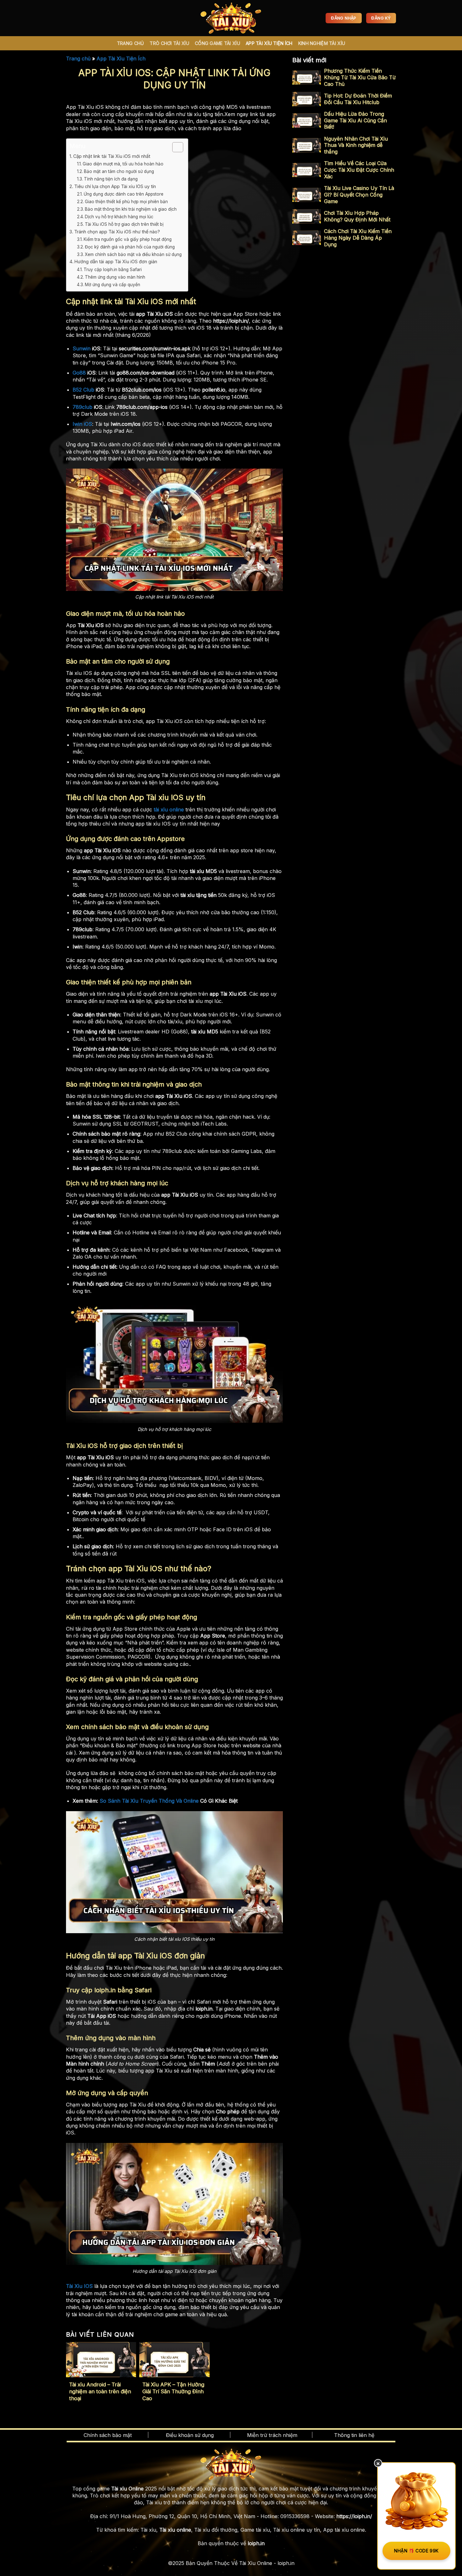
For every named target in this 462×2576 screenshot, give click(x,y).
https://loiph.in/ (354, 2516)
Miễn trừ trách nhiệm (272, 2435)
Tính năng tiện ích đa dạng (111, 179)
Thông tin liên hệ (354, 2435)
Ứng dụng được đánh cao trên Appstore (124, 194)
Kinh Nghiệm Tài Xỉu (322, 43)
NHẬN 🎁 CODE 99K (416, 2551)
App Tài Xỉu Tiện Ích (269, 43)
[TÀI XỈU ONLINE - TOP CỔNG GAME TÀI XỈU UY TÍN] (231, 18)
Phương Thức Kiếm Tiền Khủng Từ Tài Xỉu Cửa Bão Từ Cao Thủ (360, 77)
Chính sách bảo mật (108, 2435)
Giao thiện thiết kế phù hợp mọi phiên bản (126, 202)
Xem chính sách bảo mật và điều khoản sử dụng (133, 254)
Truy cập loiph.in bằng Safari (113, 270)
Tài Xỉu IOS (79, 2286)
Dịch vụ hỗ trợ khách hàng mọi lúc (119, 217)
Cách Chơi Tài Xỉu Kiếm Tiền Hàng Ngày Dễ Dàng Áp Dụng (358, 238)
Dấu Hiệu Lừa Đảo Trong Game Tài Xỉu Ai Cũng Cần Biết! (355, 120)
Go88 (79, 373)
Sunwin (82, 348)
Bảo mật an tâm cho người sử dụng (119, 171)
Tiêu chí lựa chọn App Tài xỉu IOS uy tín (115, 186)
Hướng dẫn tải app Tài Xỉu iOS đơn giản (116, 261)
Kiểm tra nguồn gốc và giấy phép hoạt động (128, 239)
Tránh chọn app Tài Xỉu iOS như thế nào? (117, 232)
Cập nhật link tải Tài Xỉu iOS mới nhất (112, 156)
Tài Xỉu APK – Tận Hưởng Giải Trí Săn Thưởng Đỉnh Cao (173, 2391)
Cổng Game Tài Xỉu (217, 43)
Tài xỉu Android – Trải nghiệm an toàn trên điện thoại (100, 2391)
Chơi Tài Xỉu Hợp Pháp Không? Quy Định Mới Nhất (357, 216)
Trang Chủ (131, 43)
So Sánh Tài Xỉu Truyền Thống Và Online (149, 1801)
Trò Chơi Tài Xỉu (169, 43)
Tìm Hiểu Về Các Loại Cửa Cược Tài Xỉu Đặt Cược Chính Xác (359, 170)
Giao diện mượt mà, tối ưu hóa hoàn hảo (123, 164)
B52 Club (83, 390)
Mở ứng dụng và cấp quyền (113, 285)
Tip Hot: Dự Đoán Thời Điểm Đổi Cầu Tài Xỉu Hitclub (358, 99)
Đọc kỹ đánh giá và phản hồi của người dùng (130, 247)
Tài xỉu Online (127, 2489)
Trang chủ (78, 58)
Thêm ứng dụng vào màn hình (116, 277)
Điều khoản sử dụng (190, 2435)
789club (82, 407)
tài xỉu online (168, 810)
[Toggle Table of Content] (175, 147)
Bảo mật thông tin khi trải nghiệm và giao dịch (131, 209)
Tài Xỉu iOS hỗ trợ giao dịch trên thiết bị (124, 224)
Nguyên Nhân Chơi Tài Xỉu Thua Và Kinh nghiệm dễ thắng (356, 145)
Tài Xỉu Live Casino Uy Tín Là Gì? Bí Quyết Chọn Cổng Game (359, 195)
